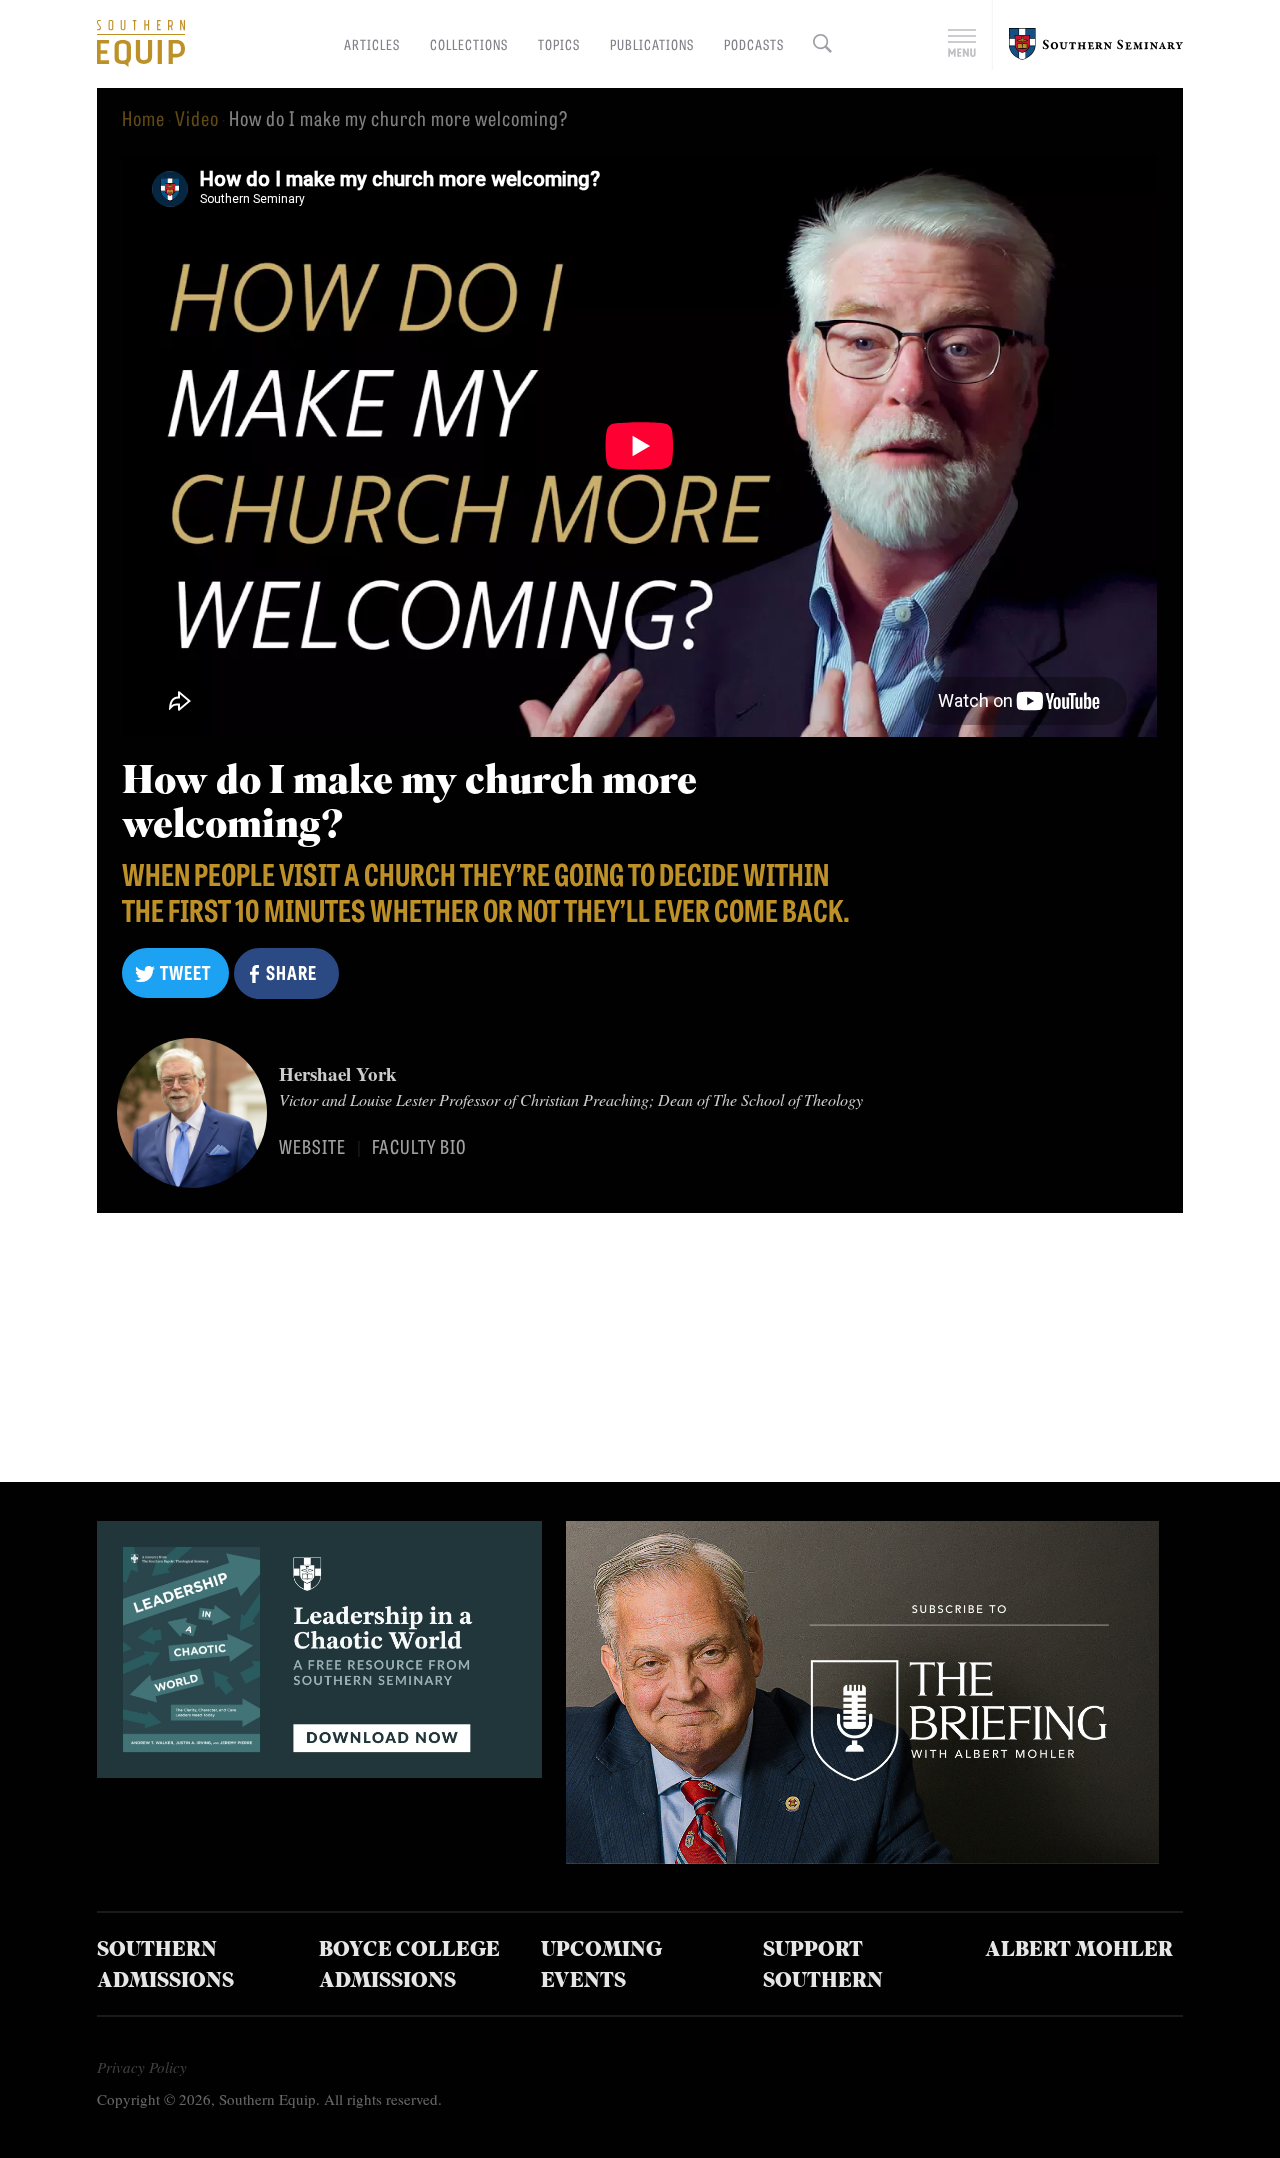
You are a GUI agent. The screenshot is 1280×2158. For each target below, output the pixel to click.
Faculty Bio (419, 1146)
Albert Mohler (1079, 1951)
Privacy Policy (142, 2067)
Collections (469, 44)
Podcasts (754, 44)
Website (312, 1146)
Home (143, 117)
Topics (559, 44)
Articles (372, 44)
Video (197, 117)
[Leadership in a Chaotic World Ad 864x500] (319, 1770)
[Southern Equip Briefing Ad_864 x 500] (862, 1856)
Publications (652, 44)
